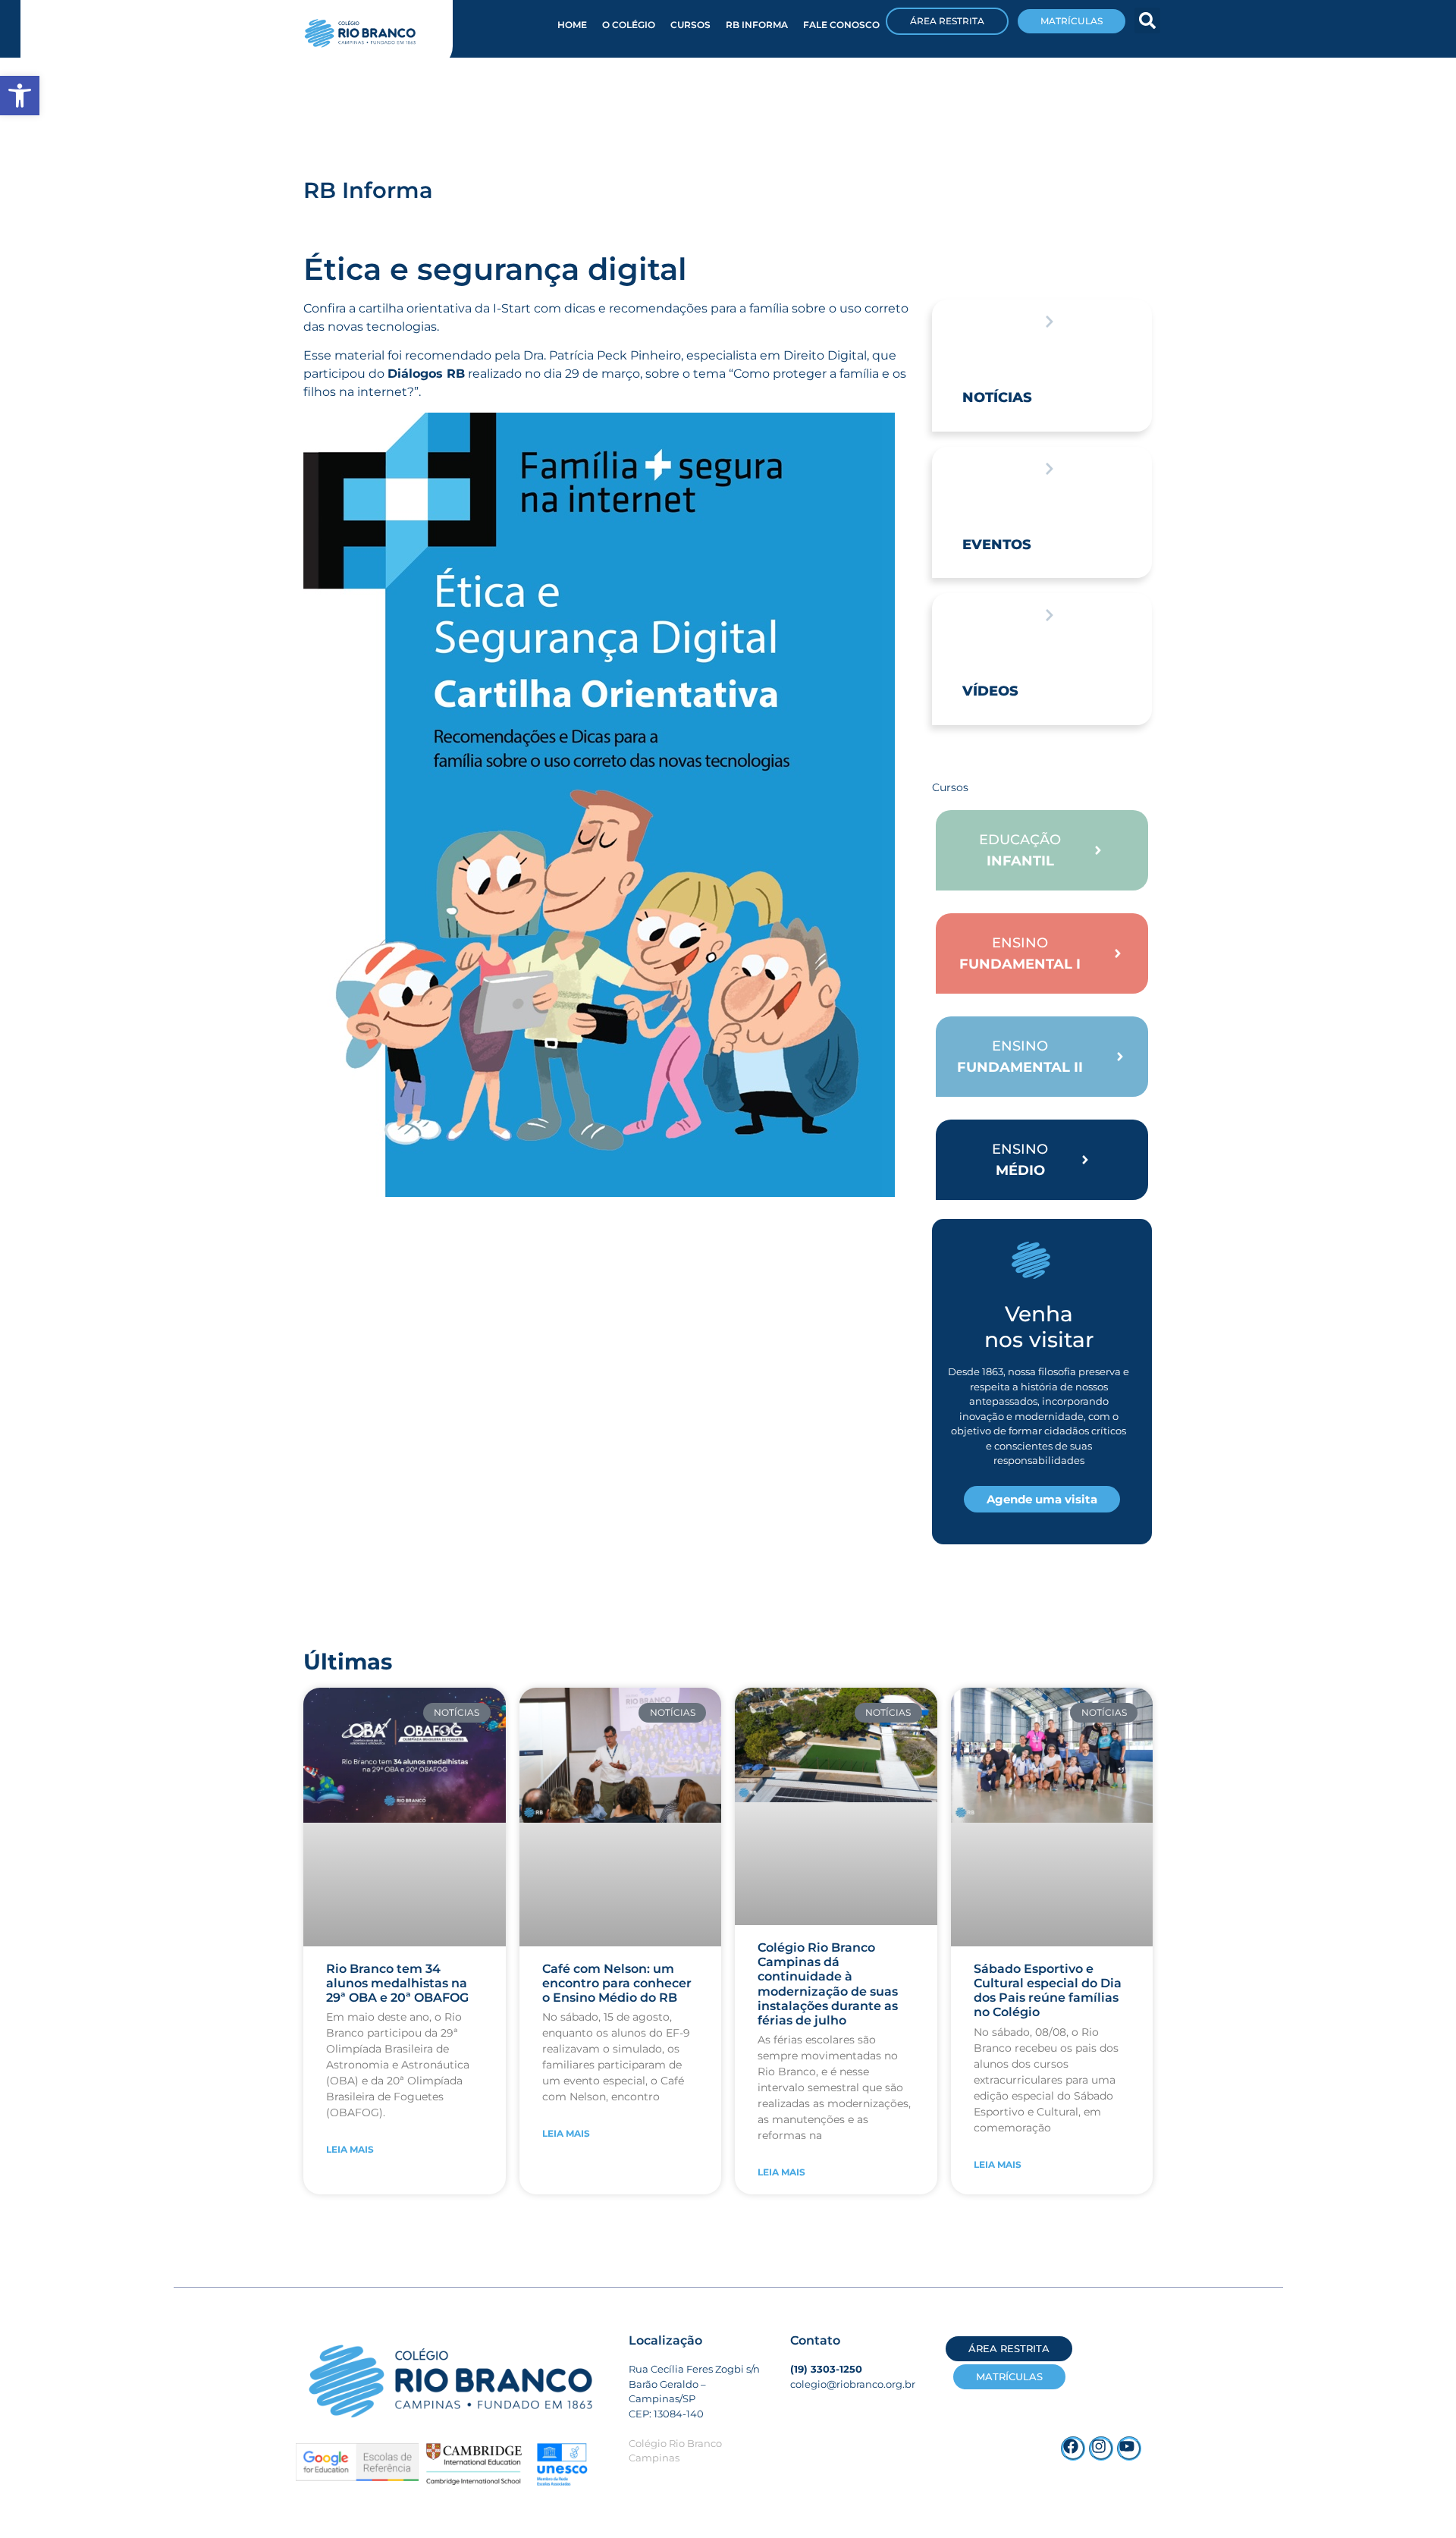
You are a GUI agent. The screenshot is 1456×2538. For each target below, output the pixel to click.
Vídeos (990, 691)
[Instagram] (1101, 2448)
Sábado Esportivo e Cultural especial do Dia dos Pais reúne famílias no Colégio (1048, 1991)
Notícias (997, 397)
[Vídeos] (1050, 615)
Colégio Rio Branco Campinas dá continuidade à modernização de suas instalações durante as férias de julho (828, 1984)
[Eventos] (1050, 469)
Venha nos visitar (1039, 1327)
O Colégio (629, 25)
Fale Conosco (841, 25)
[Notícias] (1050, 322)
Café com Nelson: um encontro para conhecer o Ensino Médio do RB (617, 1983)
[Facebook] (1073, 2448)
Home (572, 25)
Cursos (690, 25)
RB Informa (757, 25)
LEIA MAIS (350, 2149)
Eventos (997, 545)
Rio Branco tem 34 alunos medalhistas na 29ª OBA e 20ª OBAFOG (397, 1983)
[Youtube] (1129, 2448)
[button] (1147, 20)
